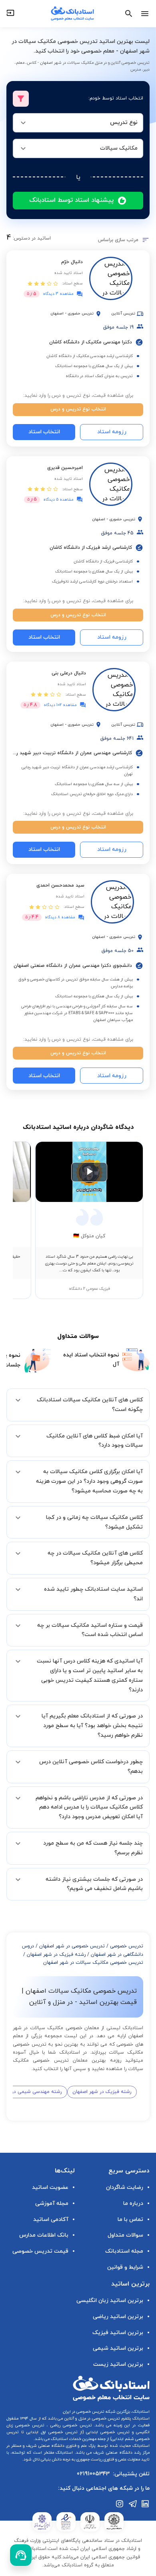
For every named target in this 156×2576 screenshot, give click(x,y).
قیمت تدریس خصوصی (40, 2251)
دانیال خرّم (72, 262)
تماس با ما (130, 2220)
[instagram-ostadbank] (120, 2504)
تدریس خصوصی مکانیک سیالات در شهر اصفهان (93, 1963)
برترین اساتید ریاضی (118, 2317)
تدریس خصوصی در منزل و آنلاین (91, 2419)
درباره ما (133, 2204)
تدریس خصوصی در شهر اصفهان (72, 1946)
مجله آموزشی (52, 2204)
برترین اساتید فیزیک (118, 2333)
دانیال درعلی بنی (69, 673)
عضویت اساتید (50, 2187)
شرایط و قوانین (125, 2267)
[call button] (21, 2555)
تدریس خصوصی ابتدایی (107, 2432)
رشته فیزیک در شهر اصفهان (56, 1955)
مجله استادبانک (124, 2251)
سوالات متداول (125, 2235)
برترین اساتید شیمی (118, 2348)
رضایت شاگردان (125, 2187)
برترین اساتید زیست (118, 2364)
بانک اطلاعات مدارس (44, 2235)
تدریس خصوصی (127, 1946)
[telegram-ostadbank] (133, 2504)
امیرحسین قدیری (65, 468)
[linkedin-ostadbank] (146, 2504)
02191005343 (93, 2474)
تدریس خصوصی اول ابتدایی (51, 2432)
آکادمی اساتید (51, 2220)
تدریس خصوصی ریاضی (70, 2425)
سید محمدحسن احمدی (60, 885)
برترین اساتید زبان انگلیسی (110, 2301)
